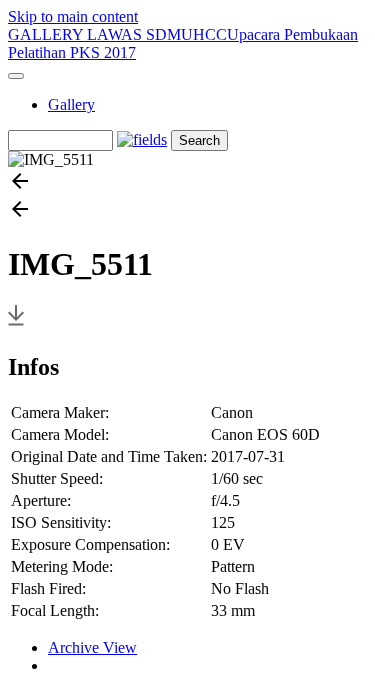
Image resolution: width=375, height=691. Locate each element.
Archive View (92, 647)
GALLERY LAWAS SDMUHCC (117, 34)
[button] (187, 183)
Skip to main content (73, 16)
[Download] (16, 324)
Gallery (71, 104)
